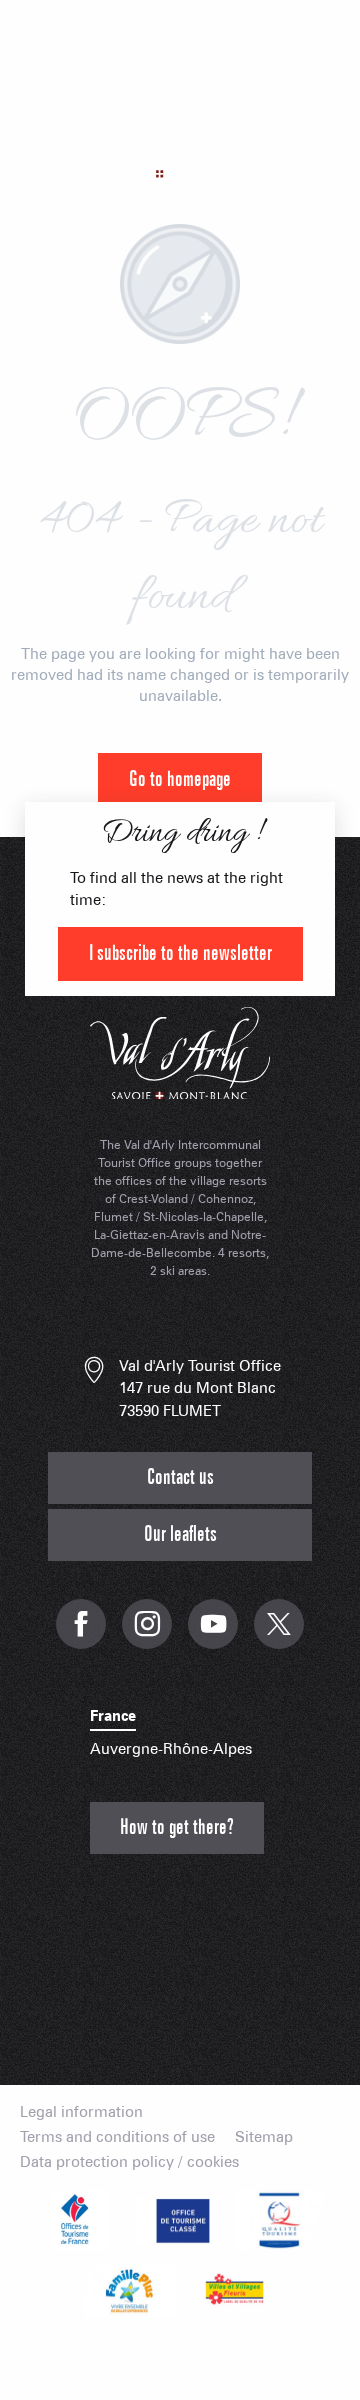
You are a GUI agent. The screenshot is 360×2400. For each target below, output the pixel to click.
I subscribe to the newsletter (180, 953)
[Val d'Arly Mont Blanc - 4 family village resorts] (180, 134)
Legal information (81, 2112)
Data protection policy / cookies (129, 2162)
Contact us (180, 1477)
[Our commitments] (180, 2220)
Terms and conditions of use (117, 2137)
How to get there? (177, 1827)
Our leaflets (180, 1534)
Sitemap (264, 2137)
